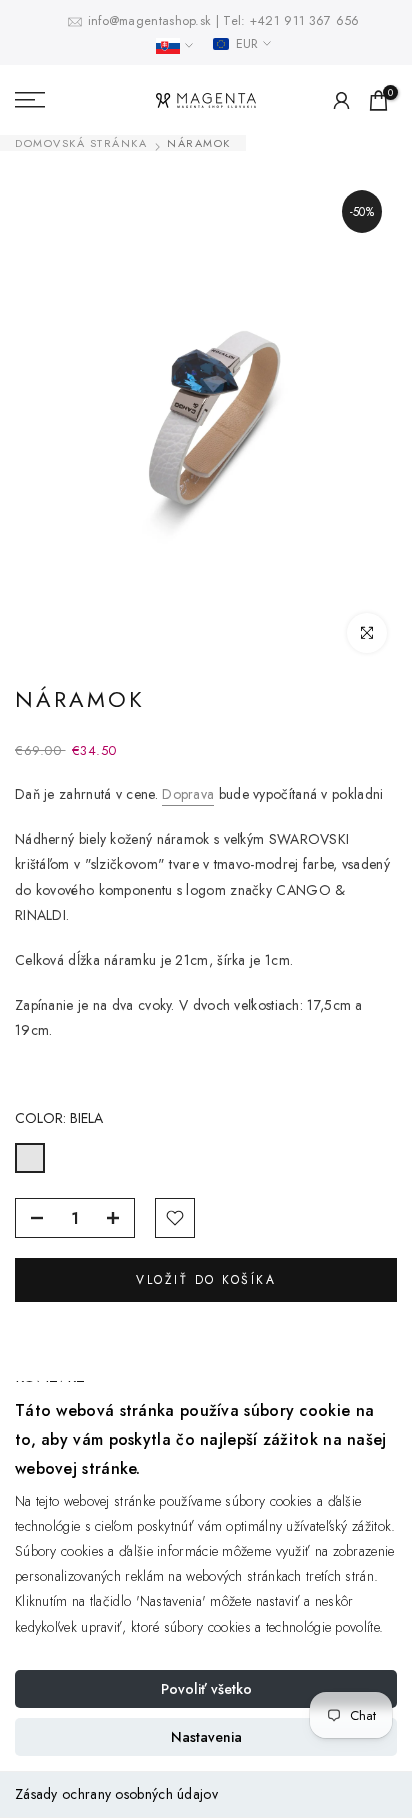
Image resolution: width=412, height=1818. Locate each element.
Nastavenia (206, 1737)
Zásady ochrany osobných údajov (116, 1794)
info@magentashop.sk (152, 21)
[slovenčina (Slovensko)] (174, 46)
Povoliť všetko (206, 1689)
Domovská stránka (81, 143)
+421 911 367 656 (305, 21)
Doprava (188, 794)
